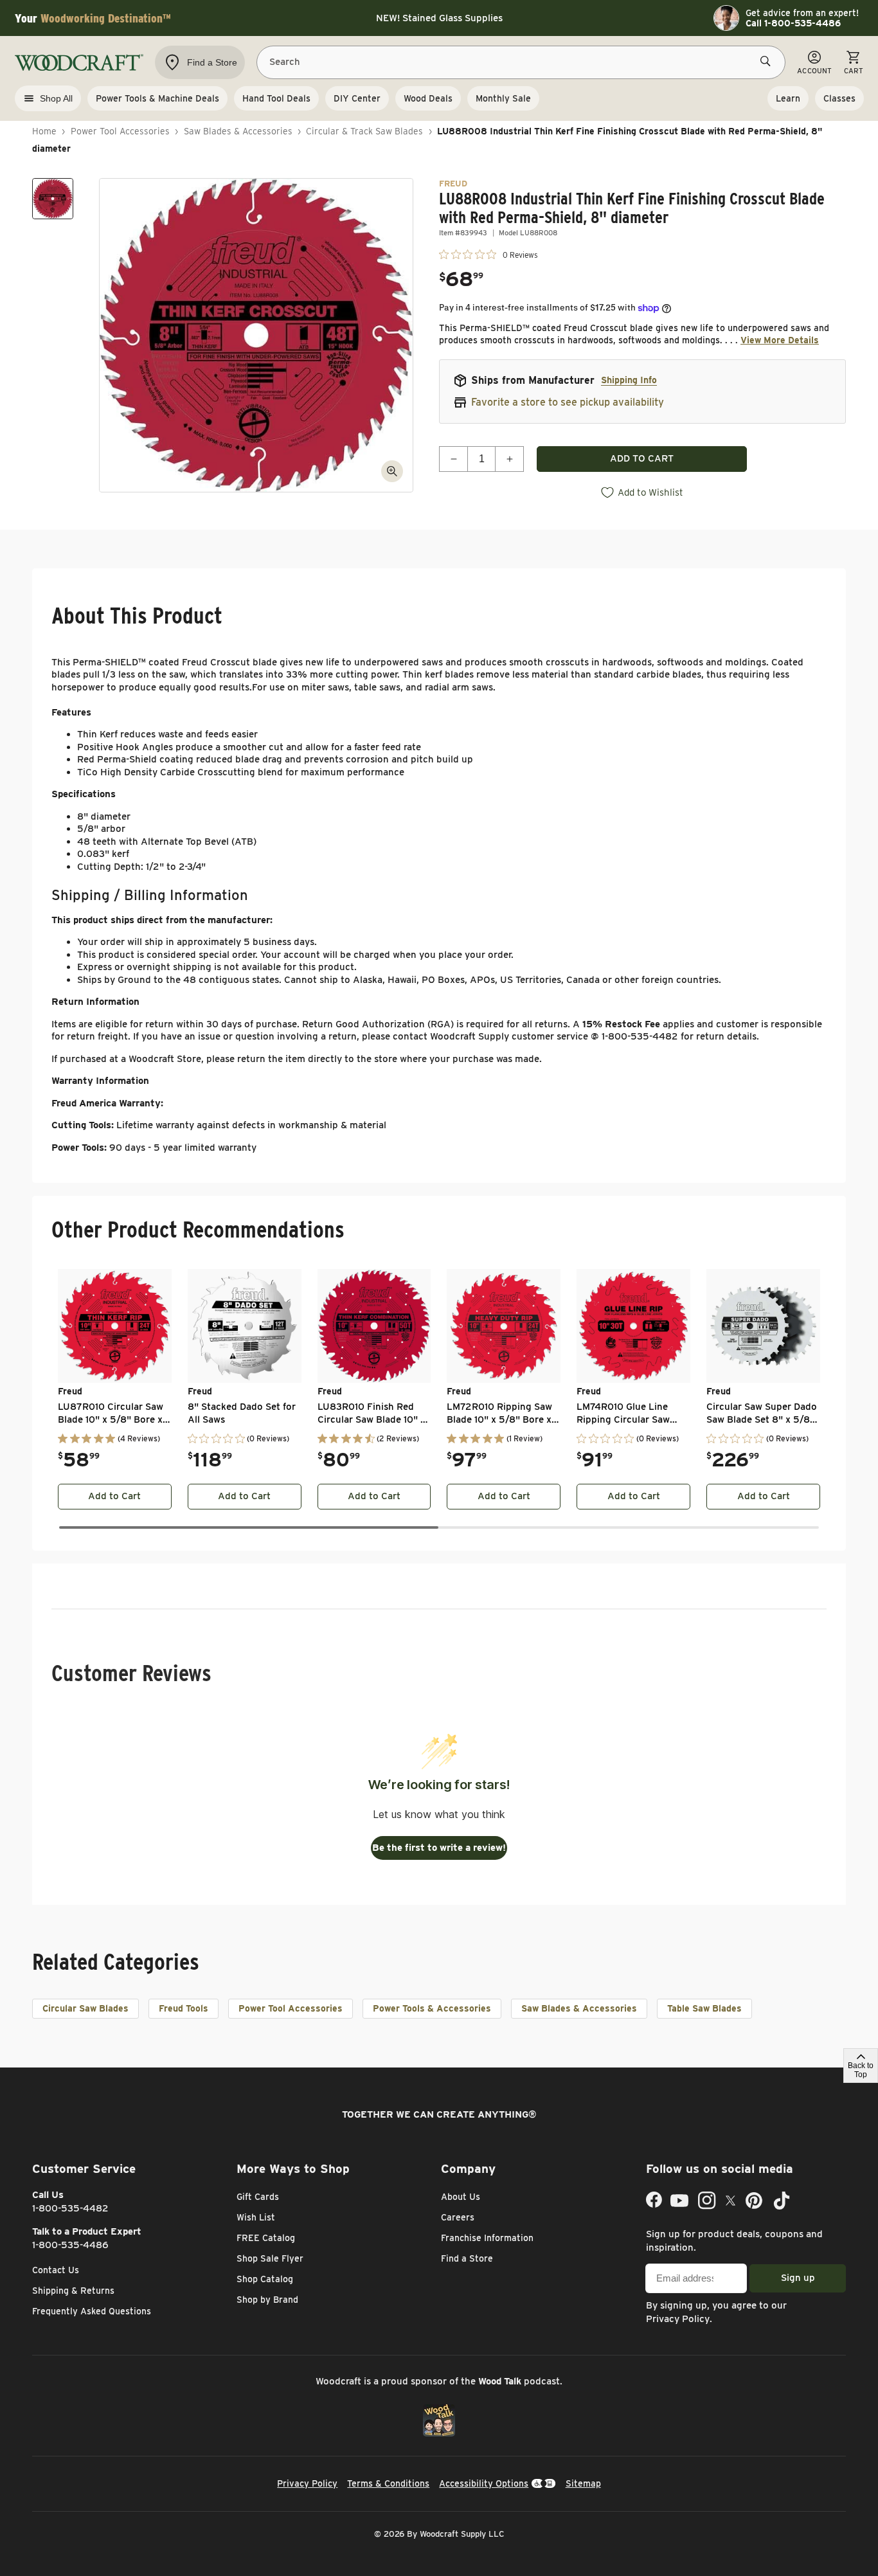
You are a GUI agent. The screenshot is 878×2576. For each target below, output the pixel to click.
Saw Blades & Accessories (238, 131)
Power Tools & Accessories (432, 2008)
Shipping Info (629, 380)
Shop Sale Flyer (270, 2258)
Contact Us (56, 2270)
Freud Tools (184, 2008)
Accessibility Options (484, 2483)
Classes (839, 98)
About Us (461, 2197)
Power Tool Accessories (120, 131)
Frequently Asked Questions (92, 2311)
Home (44, 131)
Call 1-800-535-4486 (793, 23)
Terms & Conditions (388, 2483)
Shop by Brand (267, 2300)
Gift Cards (258, 2197)
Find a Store (467, 2258)
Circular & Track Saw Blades (364, 131)
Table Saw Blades (704, 2008)
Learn (788, 98)
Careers (458, 2217)
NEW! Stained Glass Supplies (439, 18)
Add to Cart (114, 1496)
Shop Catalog (265, 2279)
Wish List (256, 2217)
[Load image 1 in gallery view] (53, 199)
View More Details (780, 340)
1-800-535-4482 (70, 2208)
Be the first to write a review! (439, 1848)
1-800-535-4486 (70, 2245)
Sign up (798, 2278)
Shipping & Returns (73, 2291)
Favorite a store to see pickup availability (568, 402)
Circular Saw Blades (85, 2008)
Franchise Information (487, 2238)
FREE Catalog (266, 2238)
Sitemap (583, 2483)
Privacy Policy (678, 2319)
